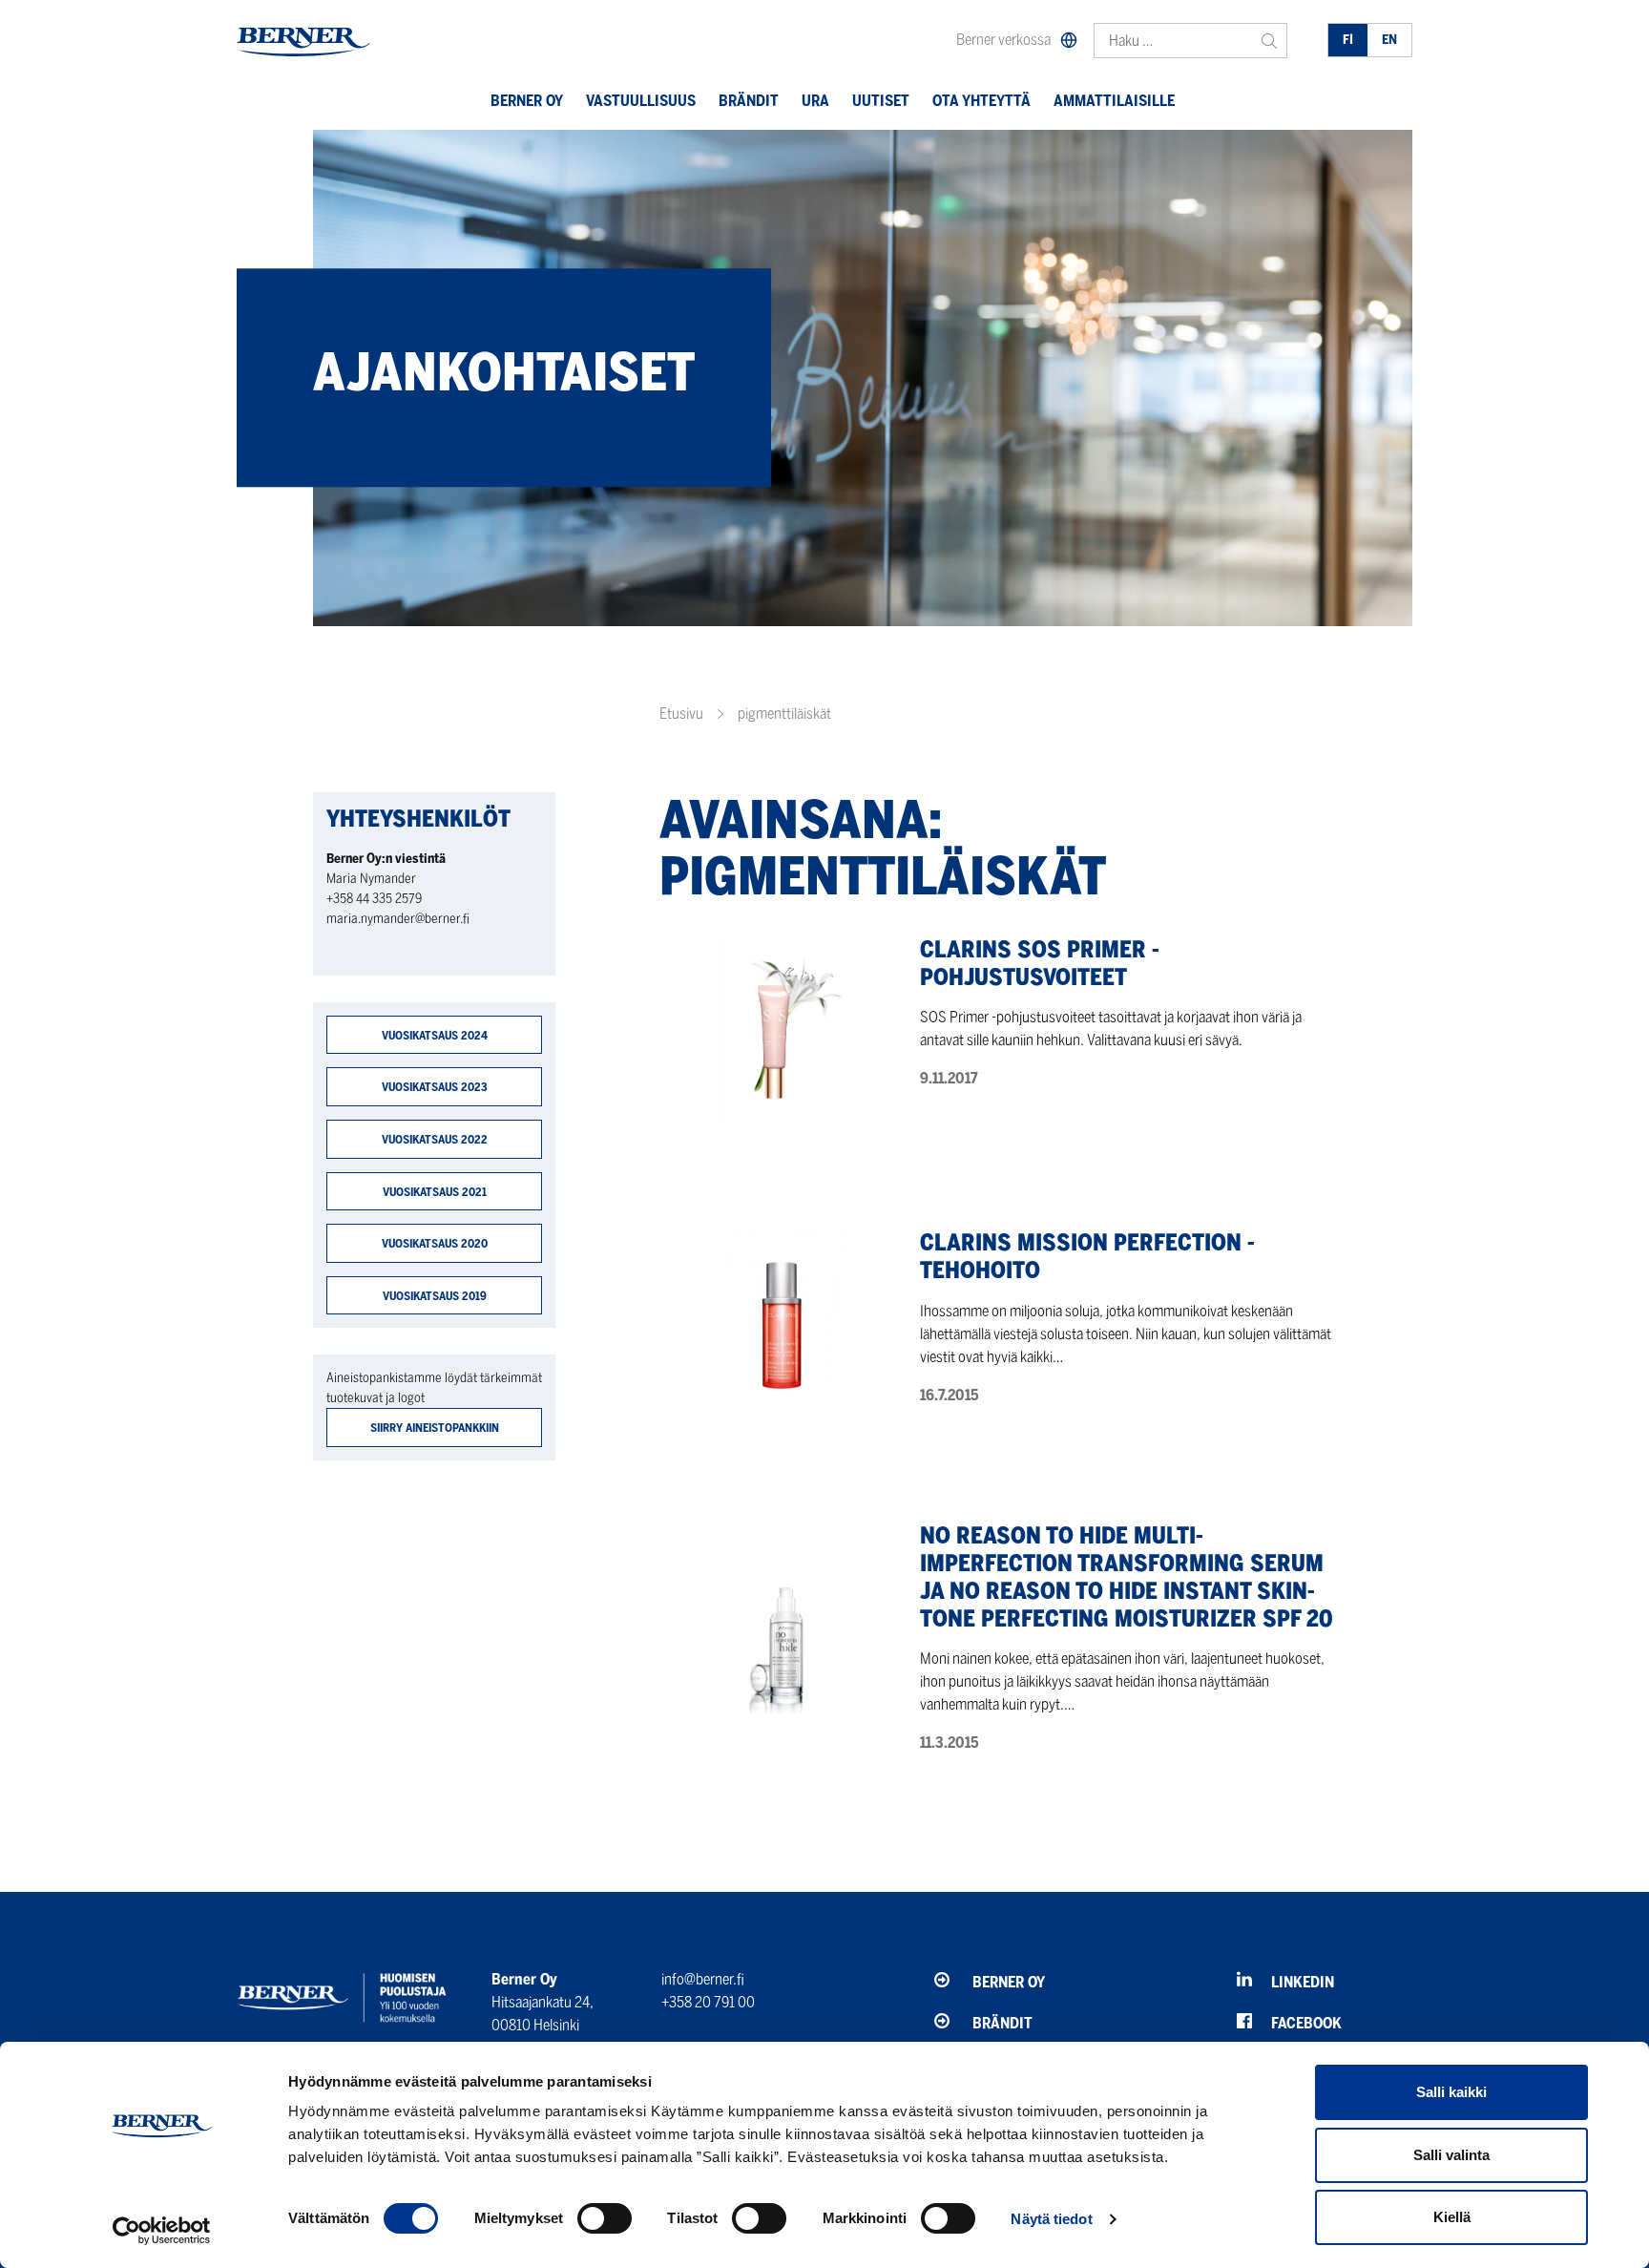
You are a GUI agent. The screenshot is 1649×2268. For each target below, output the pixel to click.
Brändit (749, 101)
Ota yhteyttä (981, 101)
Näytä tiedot (1051, 2219)
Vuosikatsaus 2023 (435, 1087)
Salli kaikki (1451, 2092)
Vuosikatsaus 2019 (435, 1296)
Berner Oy (527, 101)
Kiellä (1452, 2217)
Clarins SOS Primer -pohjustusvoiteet (1040, 963)
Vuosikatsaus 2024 (435, 1035)
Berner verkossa (1003, 40)
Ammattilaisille (1114, 101)
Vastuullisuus (641, 101)
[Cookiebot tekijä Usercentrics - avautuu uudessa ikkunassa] (162, 2231)
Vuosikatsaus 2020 (435, 1243)
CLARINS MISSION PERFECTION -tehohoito (1087, 1256)
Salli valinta (1451, 2155)
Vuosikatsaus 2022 (435, 1139)
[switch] (605, 2218)
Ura (815, 101)
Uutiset (881, 101)
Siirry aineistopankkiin (435, 1428)
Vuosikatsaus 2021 (435, 1192)
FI (1348, 40)
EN (1389, 40)
